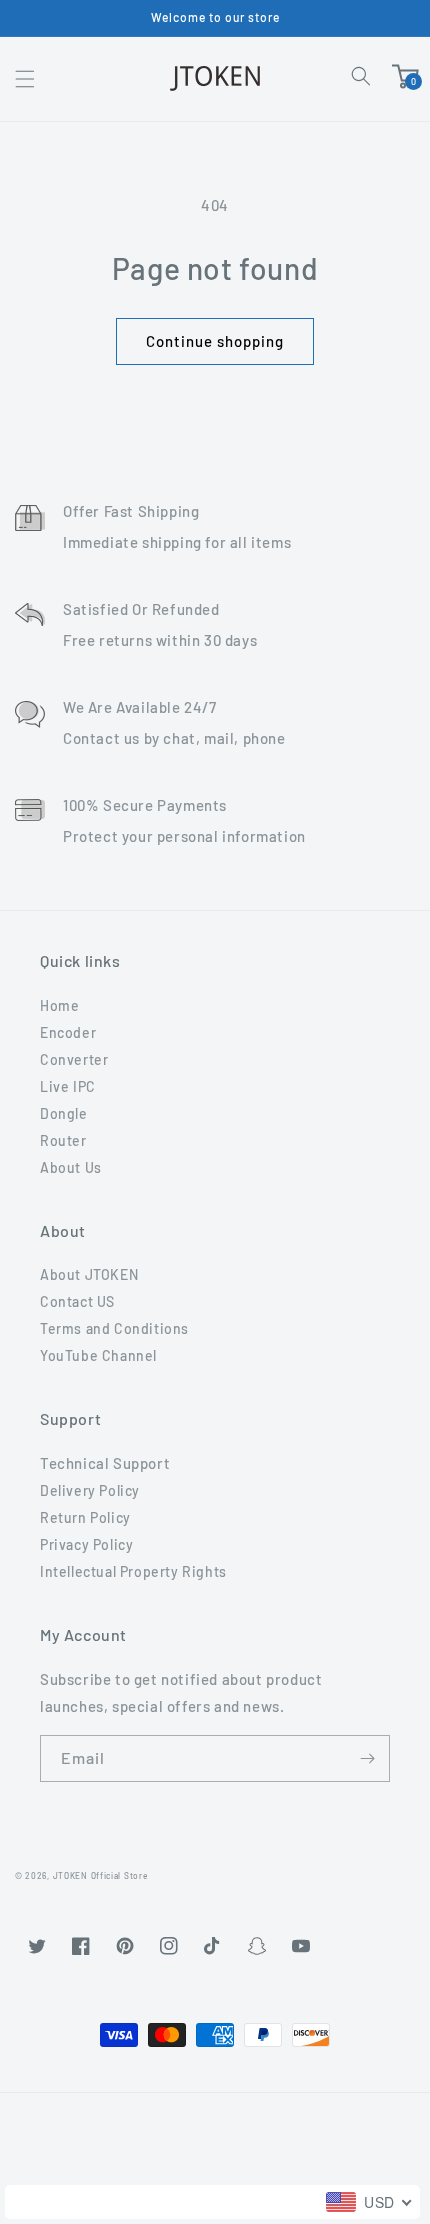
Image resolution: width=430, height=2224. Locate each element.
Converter (74, 1059)
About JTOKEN (89, 1274)
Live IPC (68, 1086)
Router (63, 1140)
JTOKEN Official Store (100, 1876)
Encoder (68, 1032)
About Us (71, 1167)
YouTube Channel (98, 1355)
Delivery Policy (90, 1490)
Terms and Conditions (114, 1328)
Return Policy (85, 1517)
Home (59, 1005)
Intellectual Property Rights (133, 1571)
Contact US (77, 1301)
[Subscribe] (367, 1758)
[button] (25, 79)
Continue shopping (215, 341)
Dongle (64, 1113)
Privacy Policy (86, 1544)
